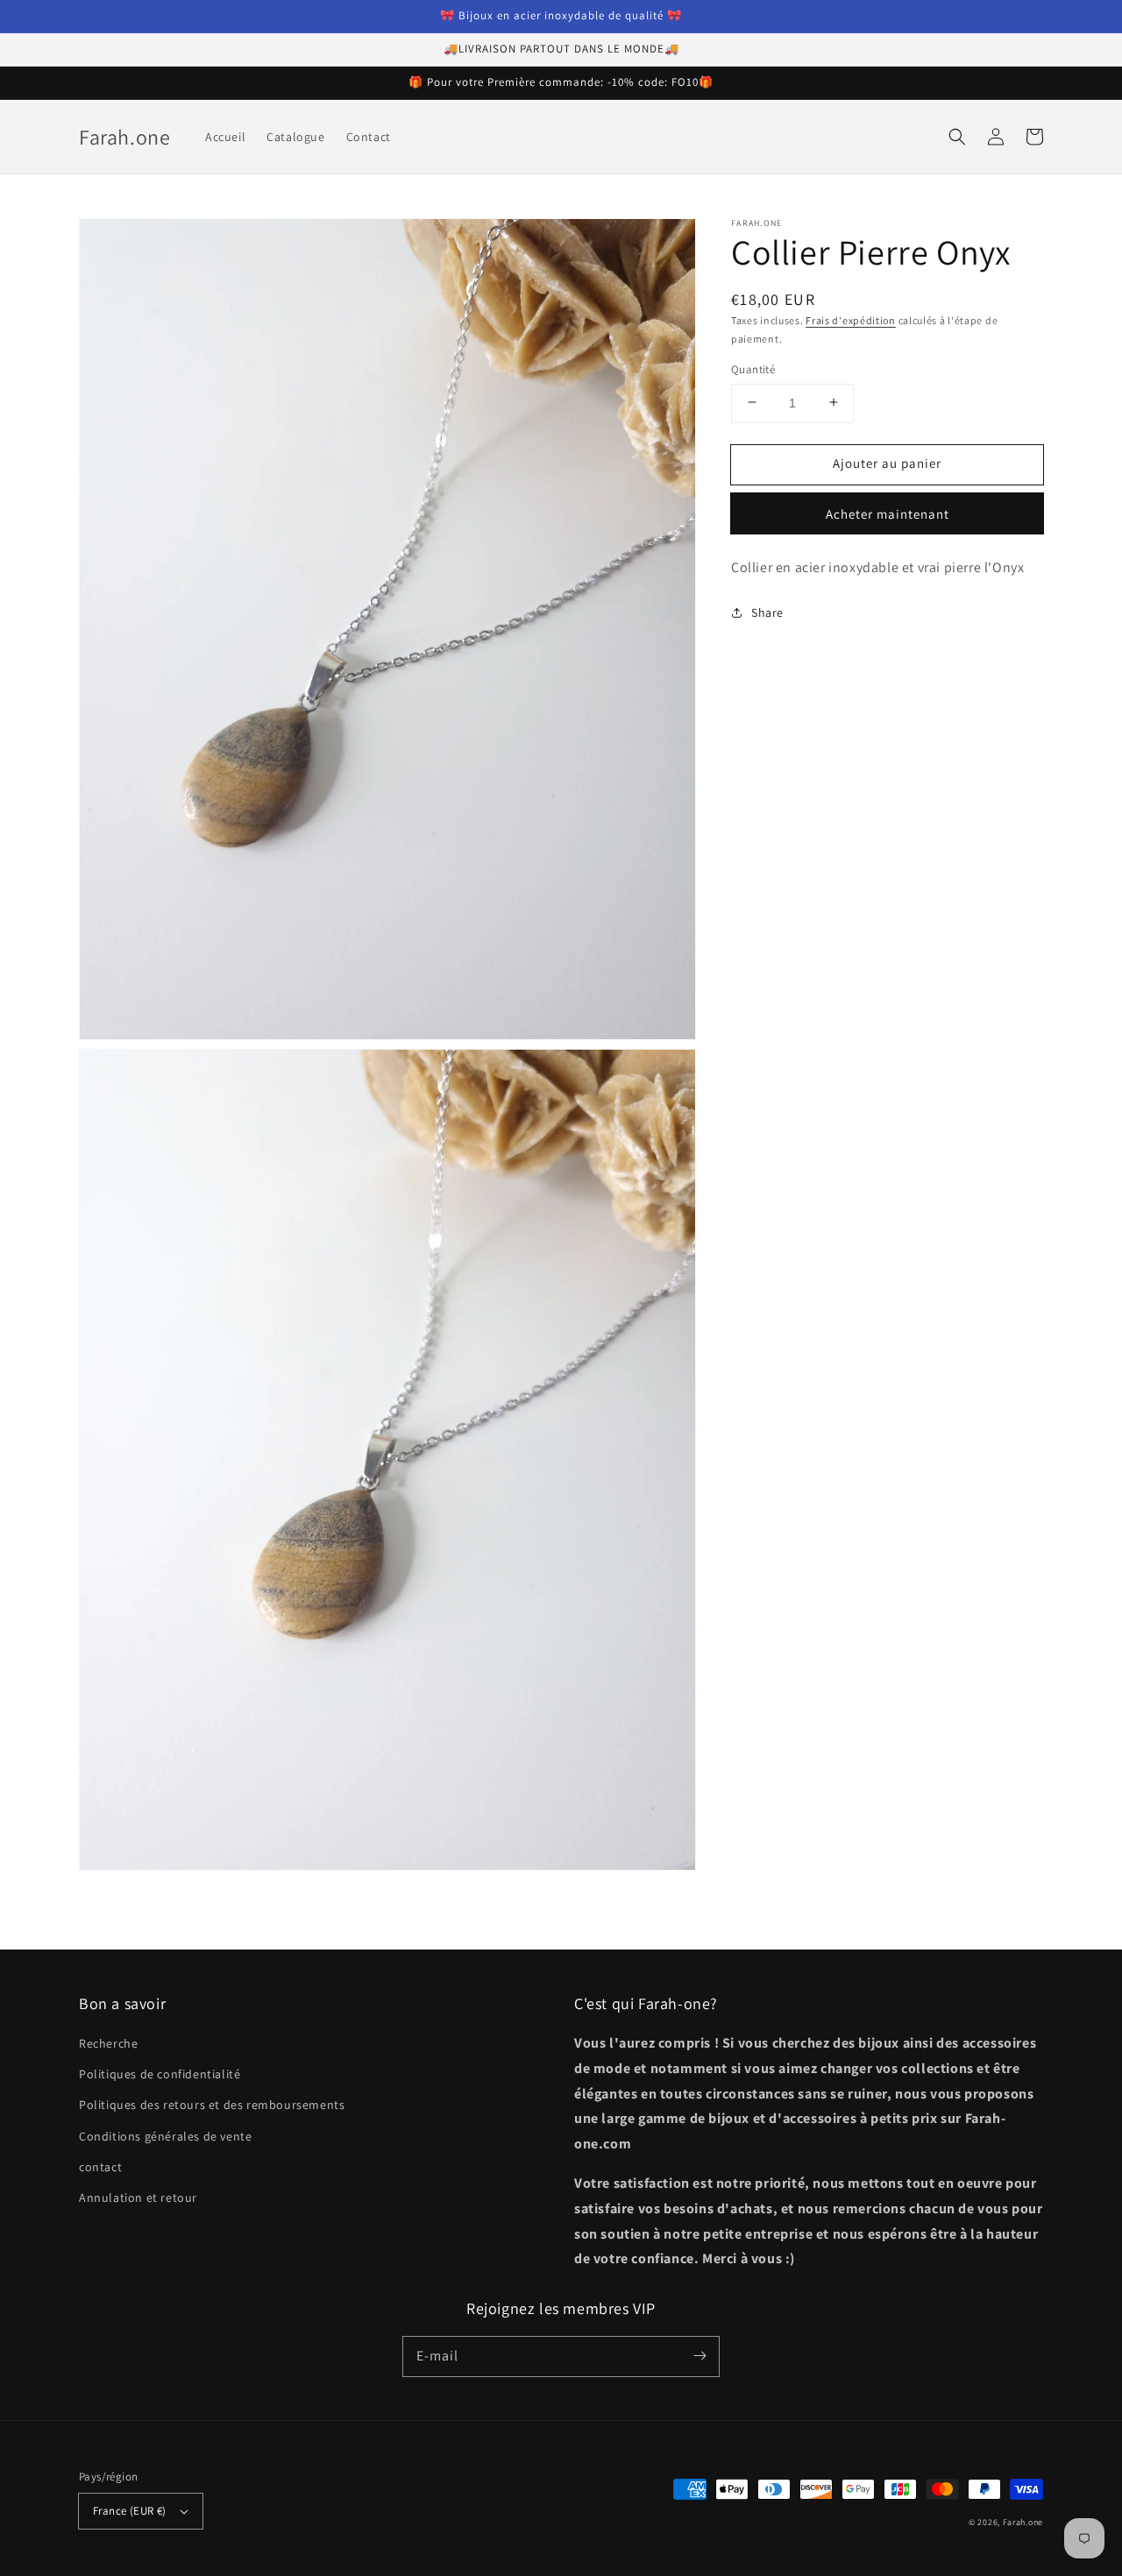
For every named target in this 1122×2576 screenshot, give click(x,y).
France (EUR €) (130, 2511)
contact (100, 2167)
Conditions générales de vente (165, 2136)
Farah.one (1023, 2522)
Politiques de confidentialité (160, 2074)
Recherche (108, 2043)
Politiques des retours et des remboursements (212, 2105)
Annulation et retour (138, 2197)
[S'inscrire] (699, 2356)
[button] (957, 137)
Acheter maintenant (888, 513)
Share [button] (767, 612)
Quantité (753, 368)
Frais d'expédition (851, 320)
